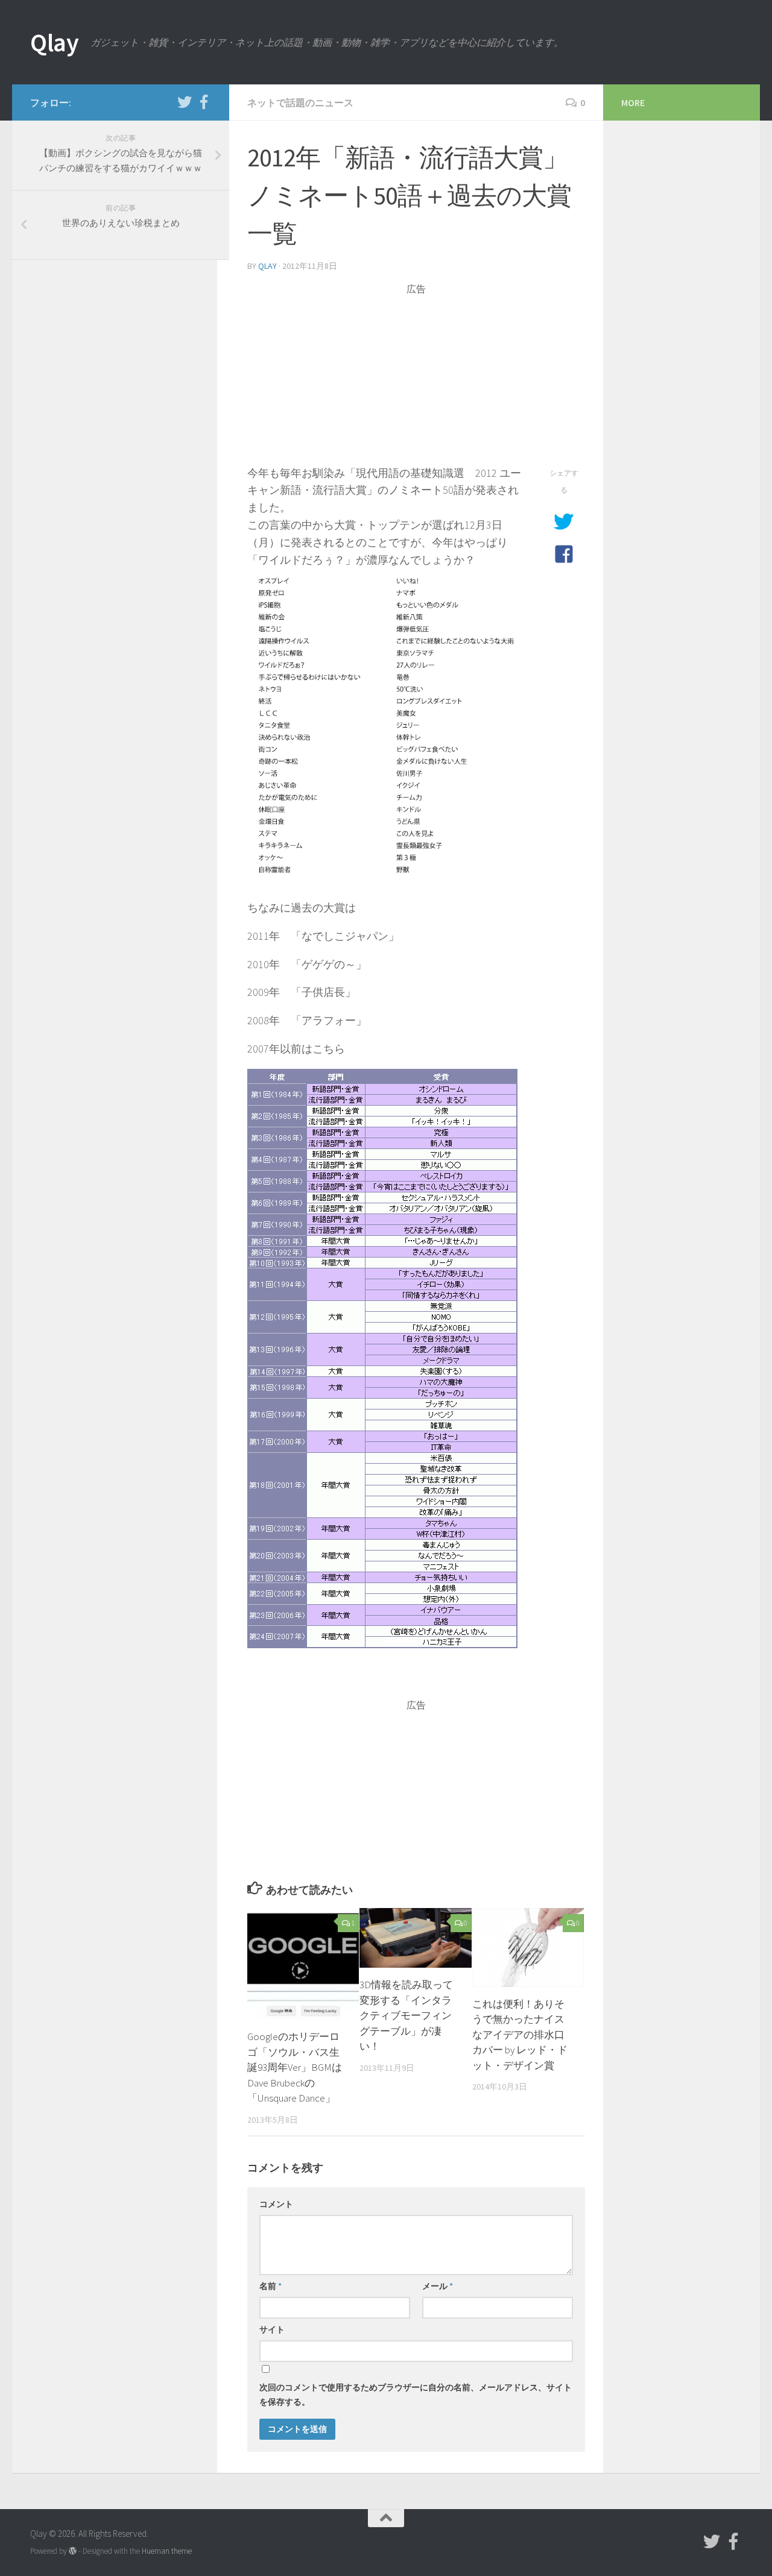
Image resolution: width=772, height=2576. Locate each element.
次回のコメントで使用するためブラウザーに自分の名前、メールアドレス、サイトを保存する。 (416, 2395)
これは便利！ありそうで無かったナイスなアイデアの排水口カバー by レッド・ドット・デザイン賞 (520, 2035)
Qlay (54, 42)
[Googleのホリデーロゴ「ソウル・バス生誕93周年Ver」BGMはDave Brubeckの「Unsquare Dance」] (303, 1964)
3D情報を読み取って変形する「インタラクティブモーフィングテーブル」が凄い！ (406, 2015)
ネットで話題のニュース (300, 102)
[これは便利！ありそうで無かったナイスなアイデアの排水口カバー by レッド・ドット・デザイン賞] (528, 1948)
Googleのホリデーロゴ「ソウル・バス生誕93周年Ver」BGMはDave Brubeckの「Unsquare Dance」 (295, 2067)
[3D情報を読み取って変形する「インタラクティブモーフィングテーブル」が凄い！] (415, 1938)
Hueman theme (167, 2551)
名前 (271, 2286)
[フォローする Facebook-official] (204, 102)
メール (438, 2286)
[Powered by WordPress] (73, 2551)
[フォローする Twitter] (185, 102)
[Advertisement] (416, 380)
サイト (272, 2329)
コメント (276, 2204)
